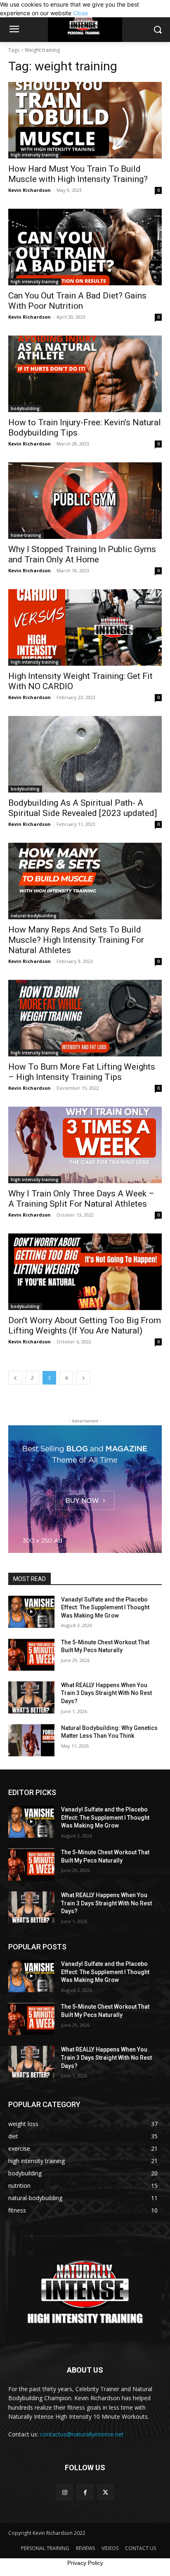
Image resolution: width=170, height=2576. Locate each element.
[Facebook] (85, 2492)
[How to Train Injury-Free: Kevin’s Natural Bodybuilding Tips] (85, 374)
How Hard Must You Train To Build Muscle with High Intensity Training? (78, 174)
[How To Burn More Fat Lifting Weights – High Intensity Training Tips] (85, 1018)
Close (80, 13)
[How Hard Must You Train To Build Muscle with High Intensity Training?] (85, 120)
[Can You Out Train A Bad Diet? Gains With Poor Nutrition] (85, 247)
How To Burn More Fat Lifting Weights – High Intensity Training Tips (82, 1072)
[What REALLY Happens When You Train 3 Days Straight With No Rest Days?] (31, 1697)
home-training (26, 535)
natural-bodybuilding (34, 916)
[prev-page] (15, 1378)
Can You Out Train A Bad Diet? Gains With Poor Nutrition (77, 301)
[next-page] (83, 1378)
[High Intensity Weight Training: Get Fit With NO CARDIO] (85, 627)
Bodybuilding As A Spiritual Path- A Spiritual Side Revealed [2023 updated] (83, 808)
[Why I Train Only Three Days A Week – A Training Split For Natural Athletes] (85, 1145)
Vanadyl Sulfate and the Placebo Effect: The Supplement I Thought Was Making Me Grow (105, 1607)
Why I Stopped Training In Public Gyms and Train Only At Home (82, 554)
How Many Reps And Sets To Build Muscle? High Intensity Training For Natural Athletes (76, 940)
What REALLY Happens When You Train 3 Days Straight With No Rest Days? (106, 1693)
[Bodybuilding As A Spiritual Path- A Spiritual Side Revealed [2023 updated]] (85, 754)
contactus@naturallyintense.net (82, 2434)
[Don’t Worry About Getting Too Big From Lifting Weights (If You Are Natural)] (85, 1272)
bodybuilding (25, 408)
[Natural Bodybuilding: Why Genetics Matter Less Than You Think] (31, 1740)
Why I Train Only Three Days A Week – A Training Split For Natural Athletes (81, 1199)
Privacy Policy (85, 2563)
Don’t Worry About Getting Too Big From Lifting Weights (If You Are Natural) (85, 1325)
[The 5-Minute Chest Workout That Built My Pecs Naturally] (31, 1655)
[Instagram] (65, 2492)
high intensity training (35, 155)
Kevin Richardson (30, 190)
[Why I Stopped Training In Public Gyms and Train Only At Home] (85, 501)
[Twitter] (105, 2492)
